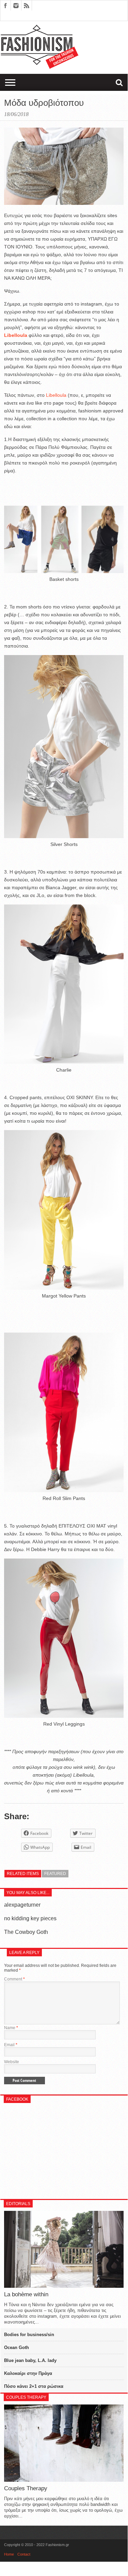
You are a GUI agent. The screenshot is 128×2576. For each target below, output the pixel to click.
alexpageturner (22, 1905)
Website (12, 2062)
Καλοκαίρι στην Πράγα (28, 2373)
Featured (55, 1874)
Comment (14, 1979)
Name (11, 2028)
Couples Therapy (26, 2488)
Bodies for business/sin (29, 2335)
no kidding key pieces (30, 1918)
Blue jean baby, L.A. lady (30, 2360)
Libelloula (56, 395)
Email (11, 2045)
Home (9, 2554)
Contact (24, 2554)
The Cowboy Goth (26, 1932)
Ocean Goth (17, 2347)
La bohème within (26, 2294)
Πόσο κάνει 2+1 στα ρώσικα (34, 2386)
